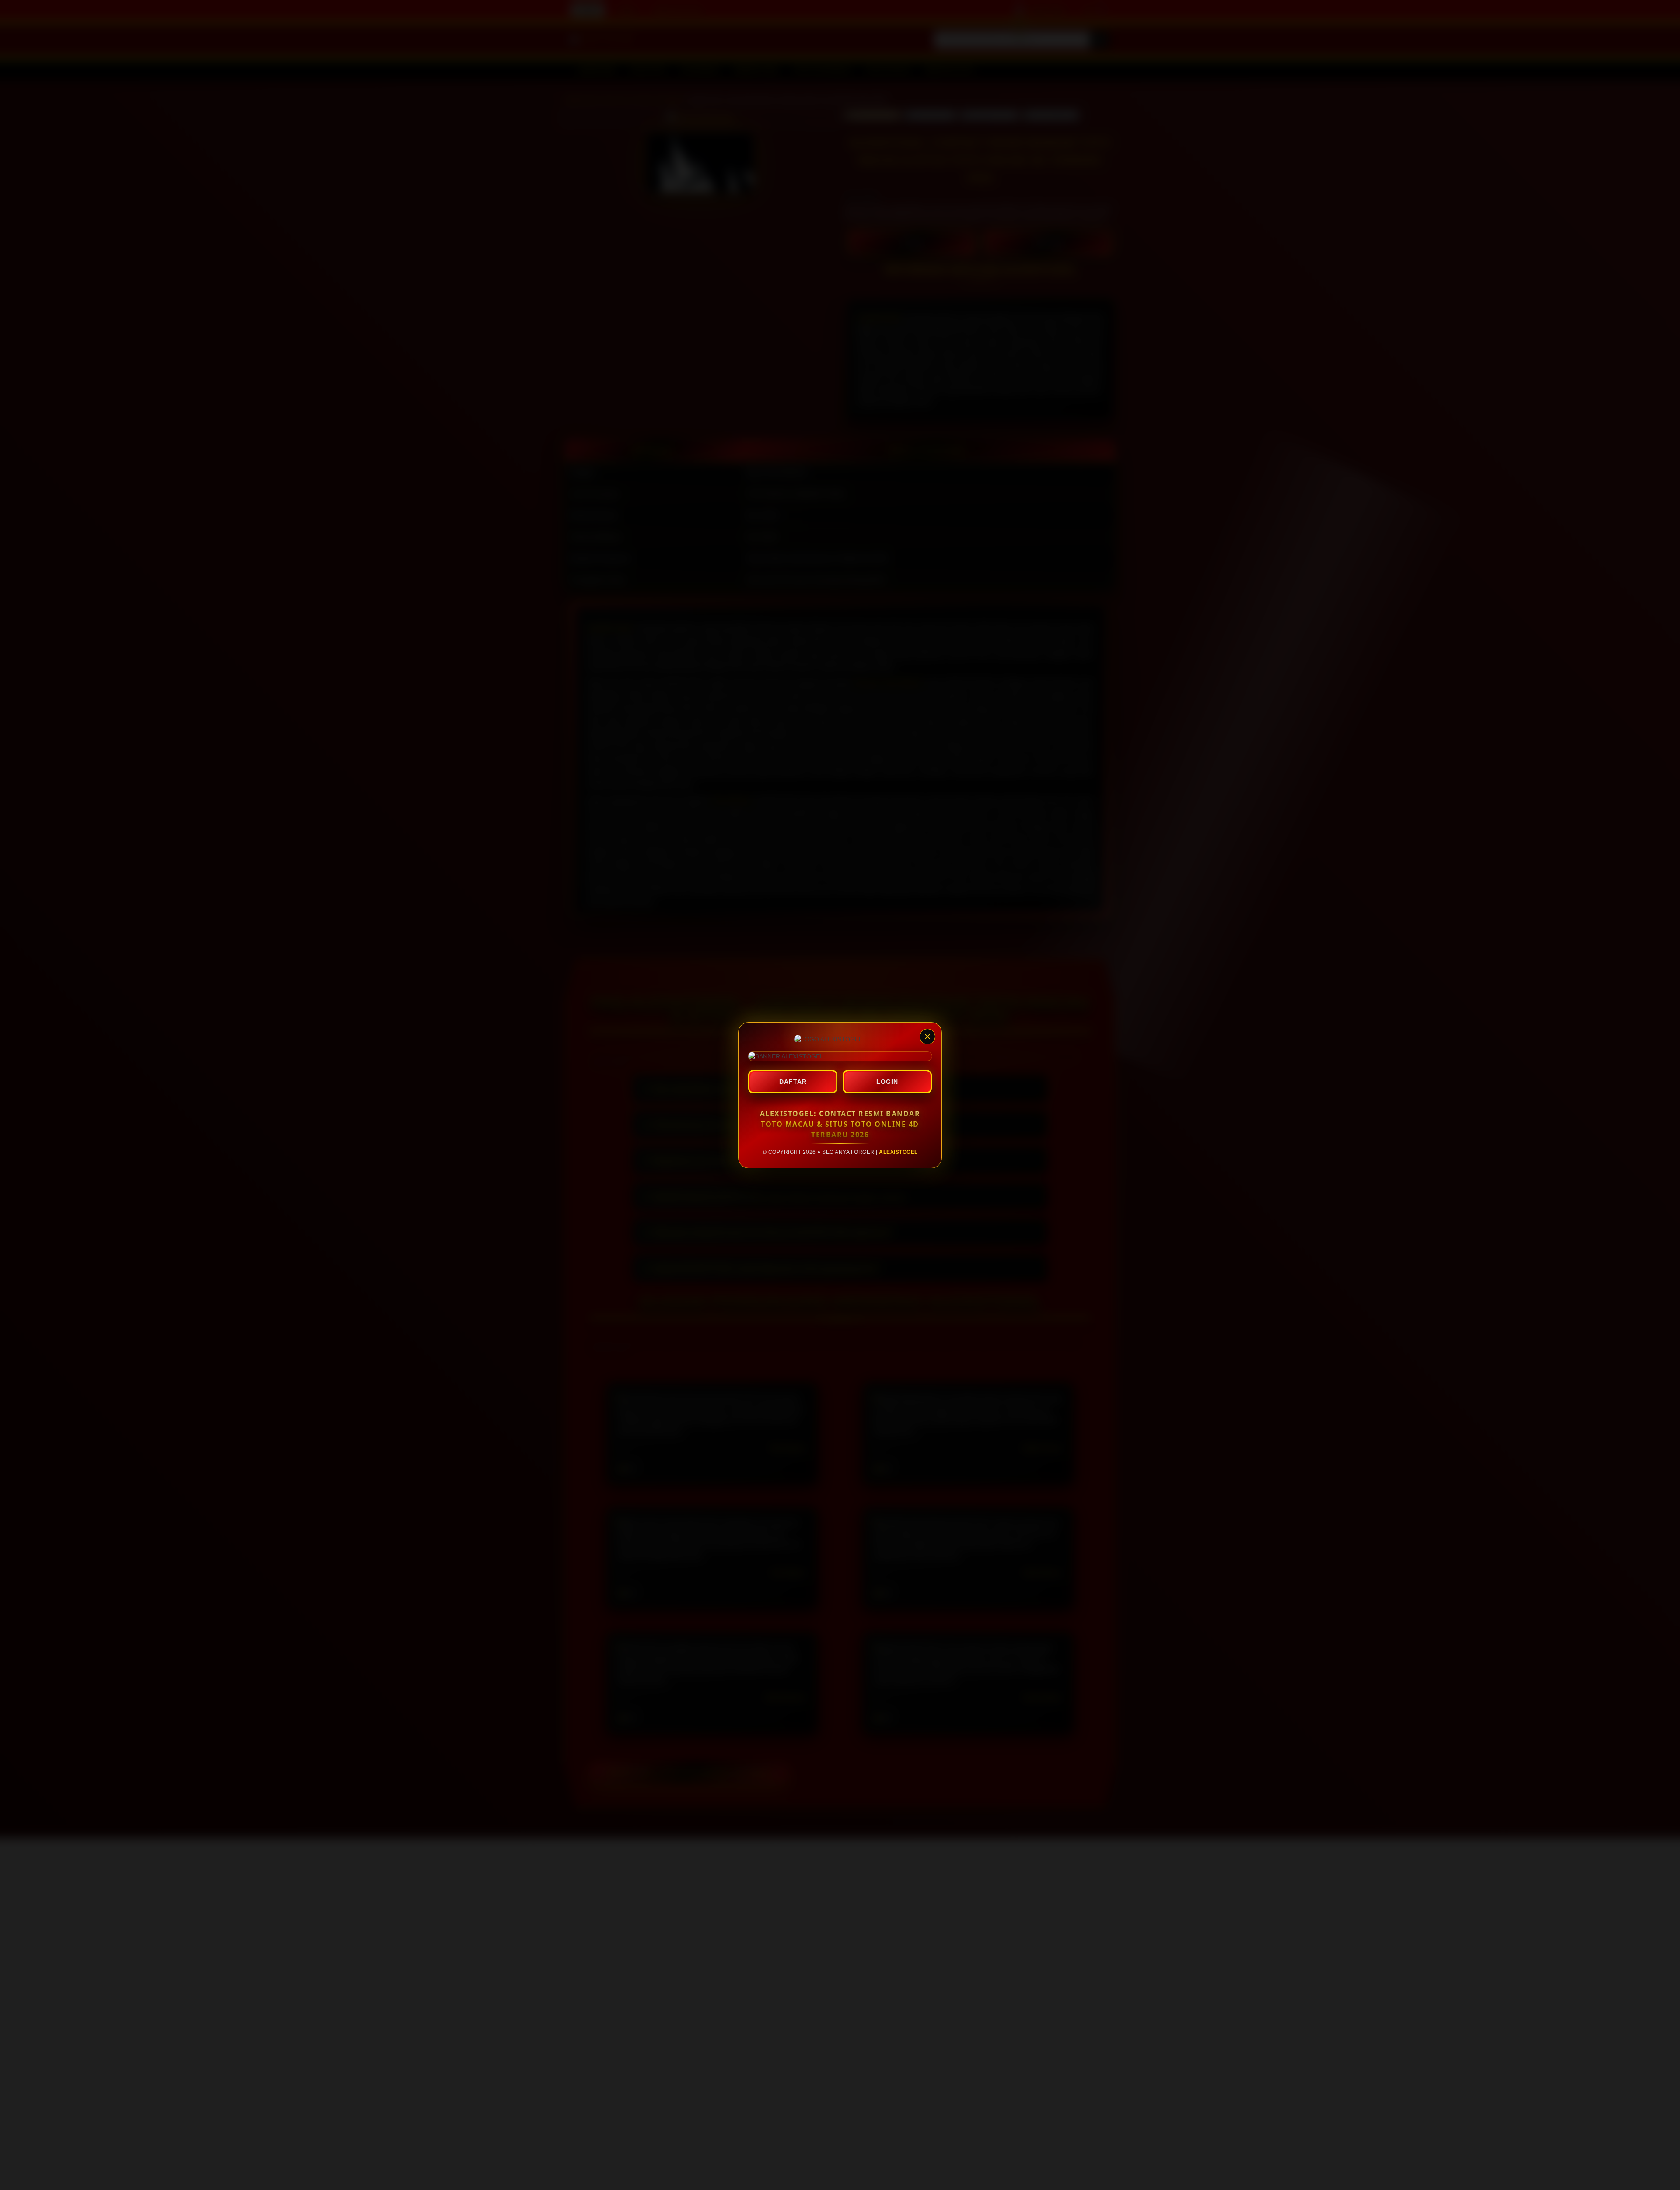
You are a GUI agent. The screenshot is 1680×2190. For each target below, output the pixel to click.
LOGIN (887, 1082)
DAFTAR (793, 1082)
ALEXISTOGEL (898, 1152)
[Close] (927, 1037)
